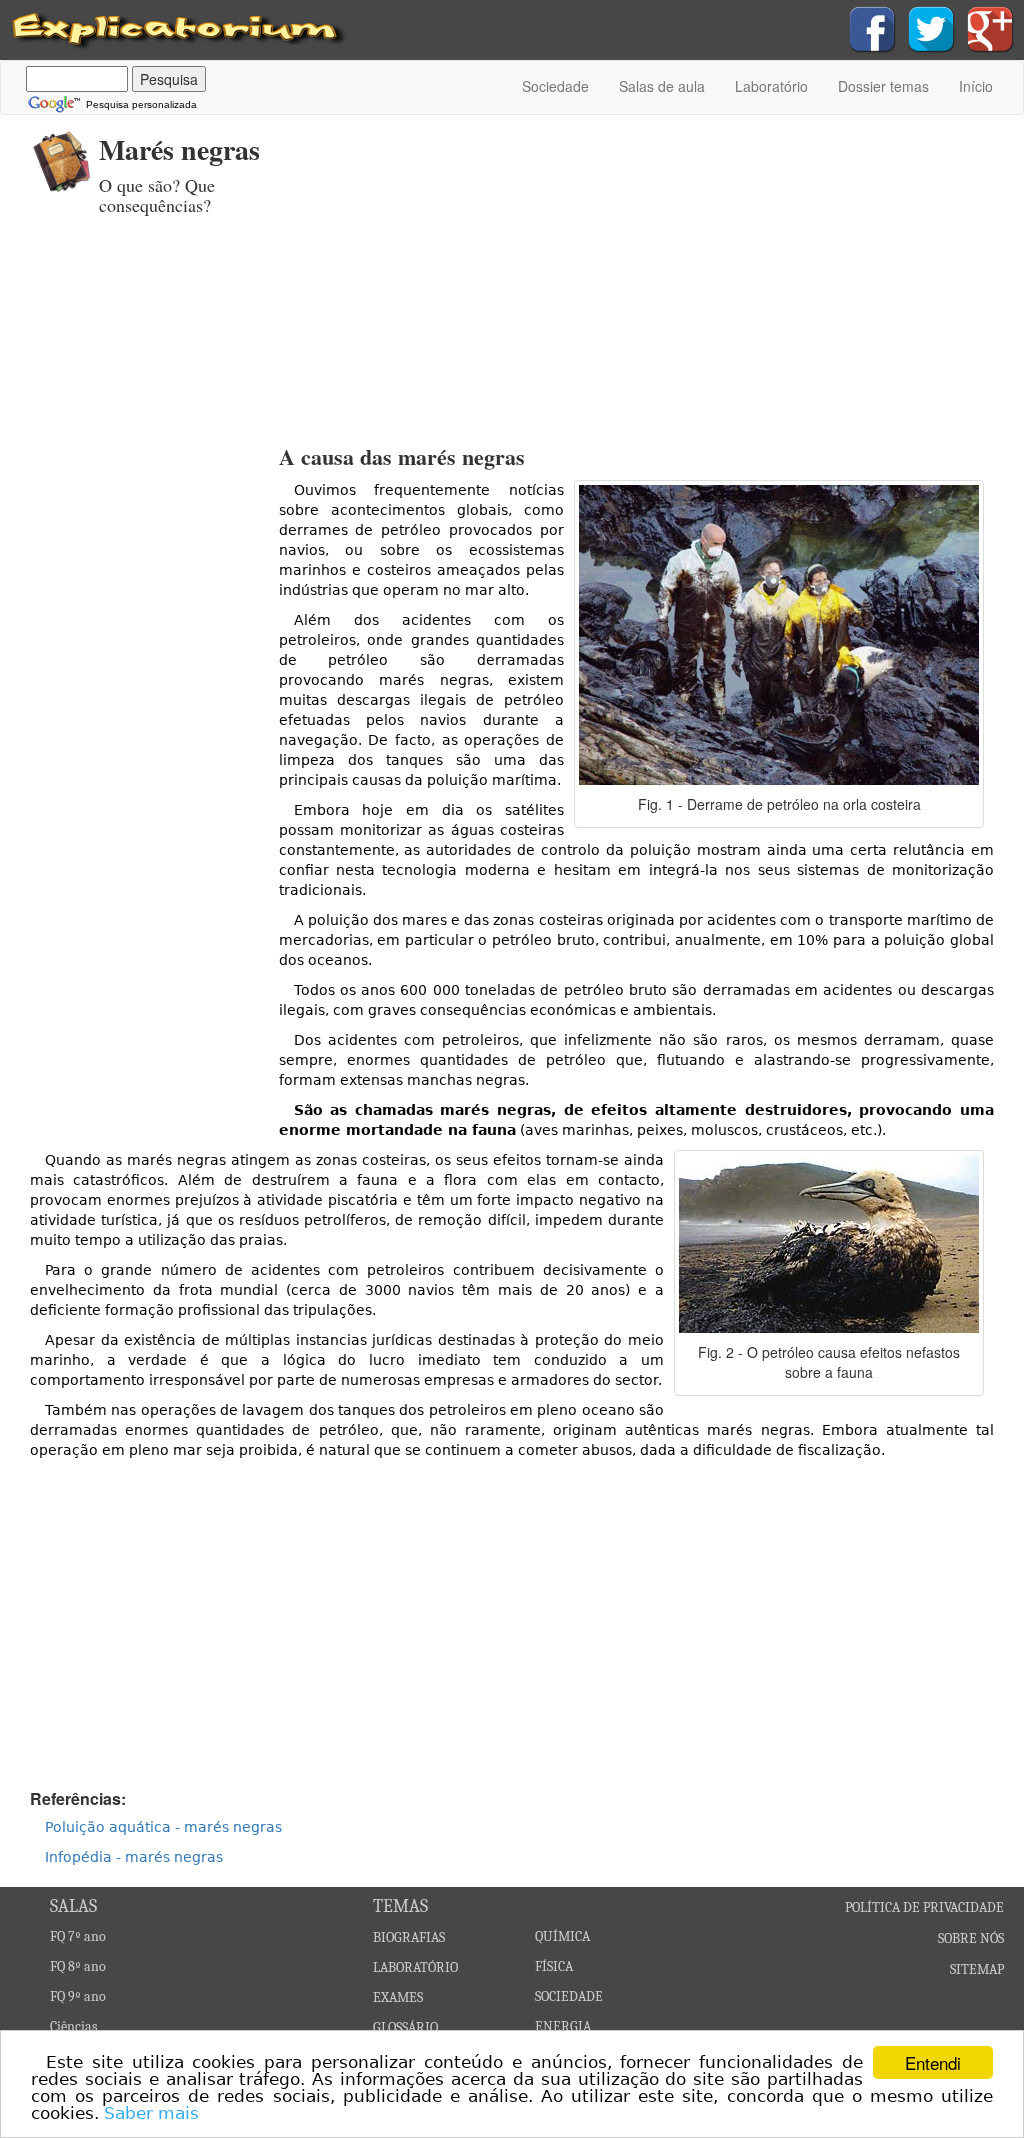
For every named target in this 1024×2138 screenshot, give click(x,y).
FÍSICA (554, 1966)
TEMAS (400, 1906)
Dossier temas (883, 86)
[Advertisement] (677, 265)
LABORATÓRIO (415, 1967)
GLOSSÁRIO (405, 2027)
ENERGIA (563, 2026)
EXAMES (398, 1997)
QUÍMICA (562, 1936)
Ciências (73, 2026)
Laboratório (771, 86)
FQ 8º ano (78, 1966)
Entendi (933, 2062)
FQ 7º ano (78, 1936)
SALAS (73, 1906)
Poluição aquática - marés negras (163, 1827)
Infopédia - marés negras (134, 1857)
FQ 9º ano (78, 1996)
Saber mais (151, 2113)
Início (976, 86)
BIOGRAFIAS (409, 1937)
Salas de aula (662, 86)
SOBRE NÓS (971, 1938)
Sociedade (555, 86)
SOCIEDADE (569, 1996)
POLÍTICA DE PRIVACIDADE (924, 1907)
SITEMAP (977, 1969)
